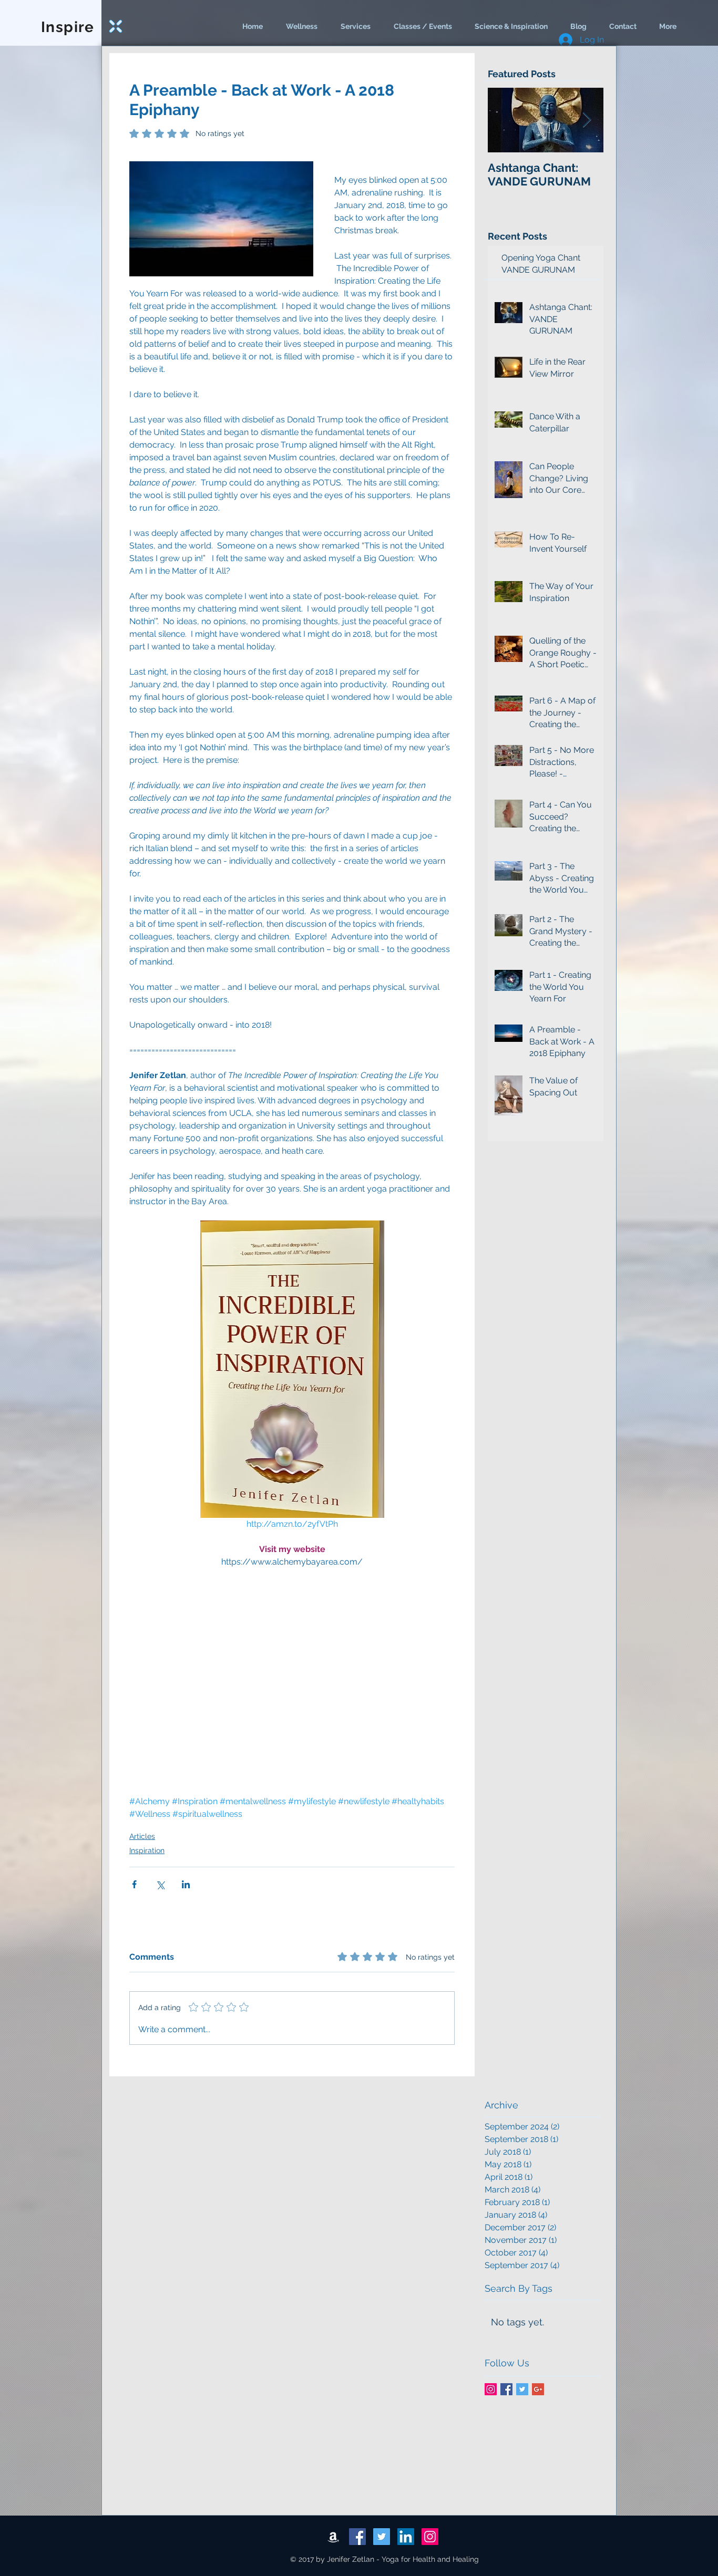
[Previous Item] (505, 120)
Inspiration (147, 1850)
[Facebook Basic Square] (506, 2389)
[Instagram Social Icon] (491, 2389)
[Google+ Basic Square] (538, 2389)
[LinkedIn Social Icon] (406, 2537)
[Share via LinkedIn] (186, 1884)
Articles (142, 1836)
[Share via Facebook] (134, 1884)
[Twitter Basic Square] (522, 2389)
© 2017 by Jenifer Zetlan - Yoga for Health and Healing (384, 2559)
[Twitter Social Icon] (382, 2537)
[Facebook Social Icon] (357, 2537)
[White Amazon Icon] (333, 2537)
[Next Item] (587, 120)
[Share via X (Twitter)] (160, 1884)
